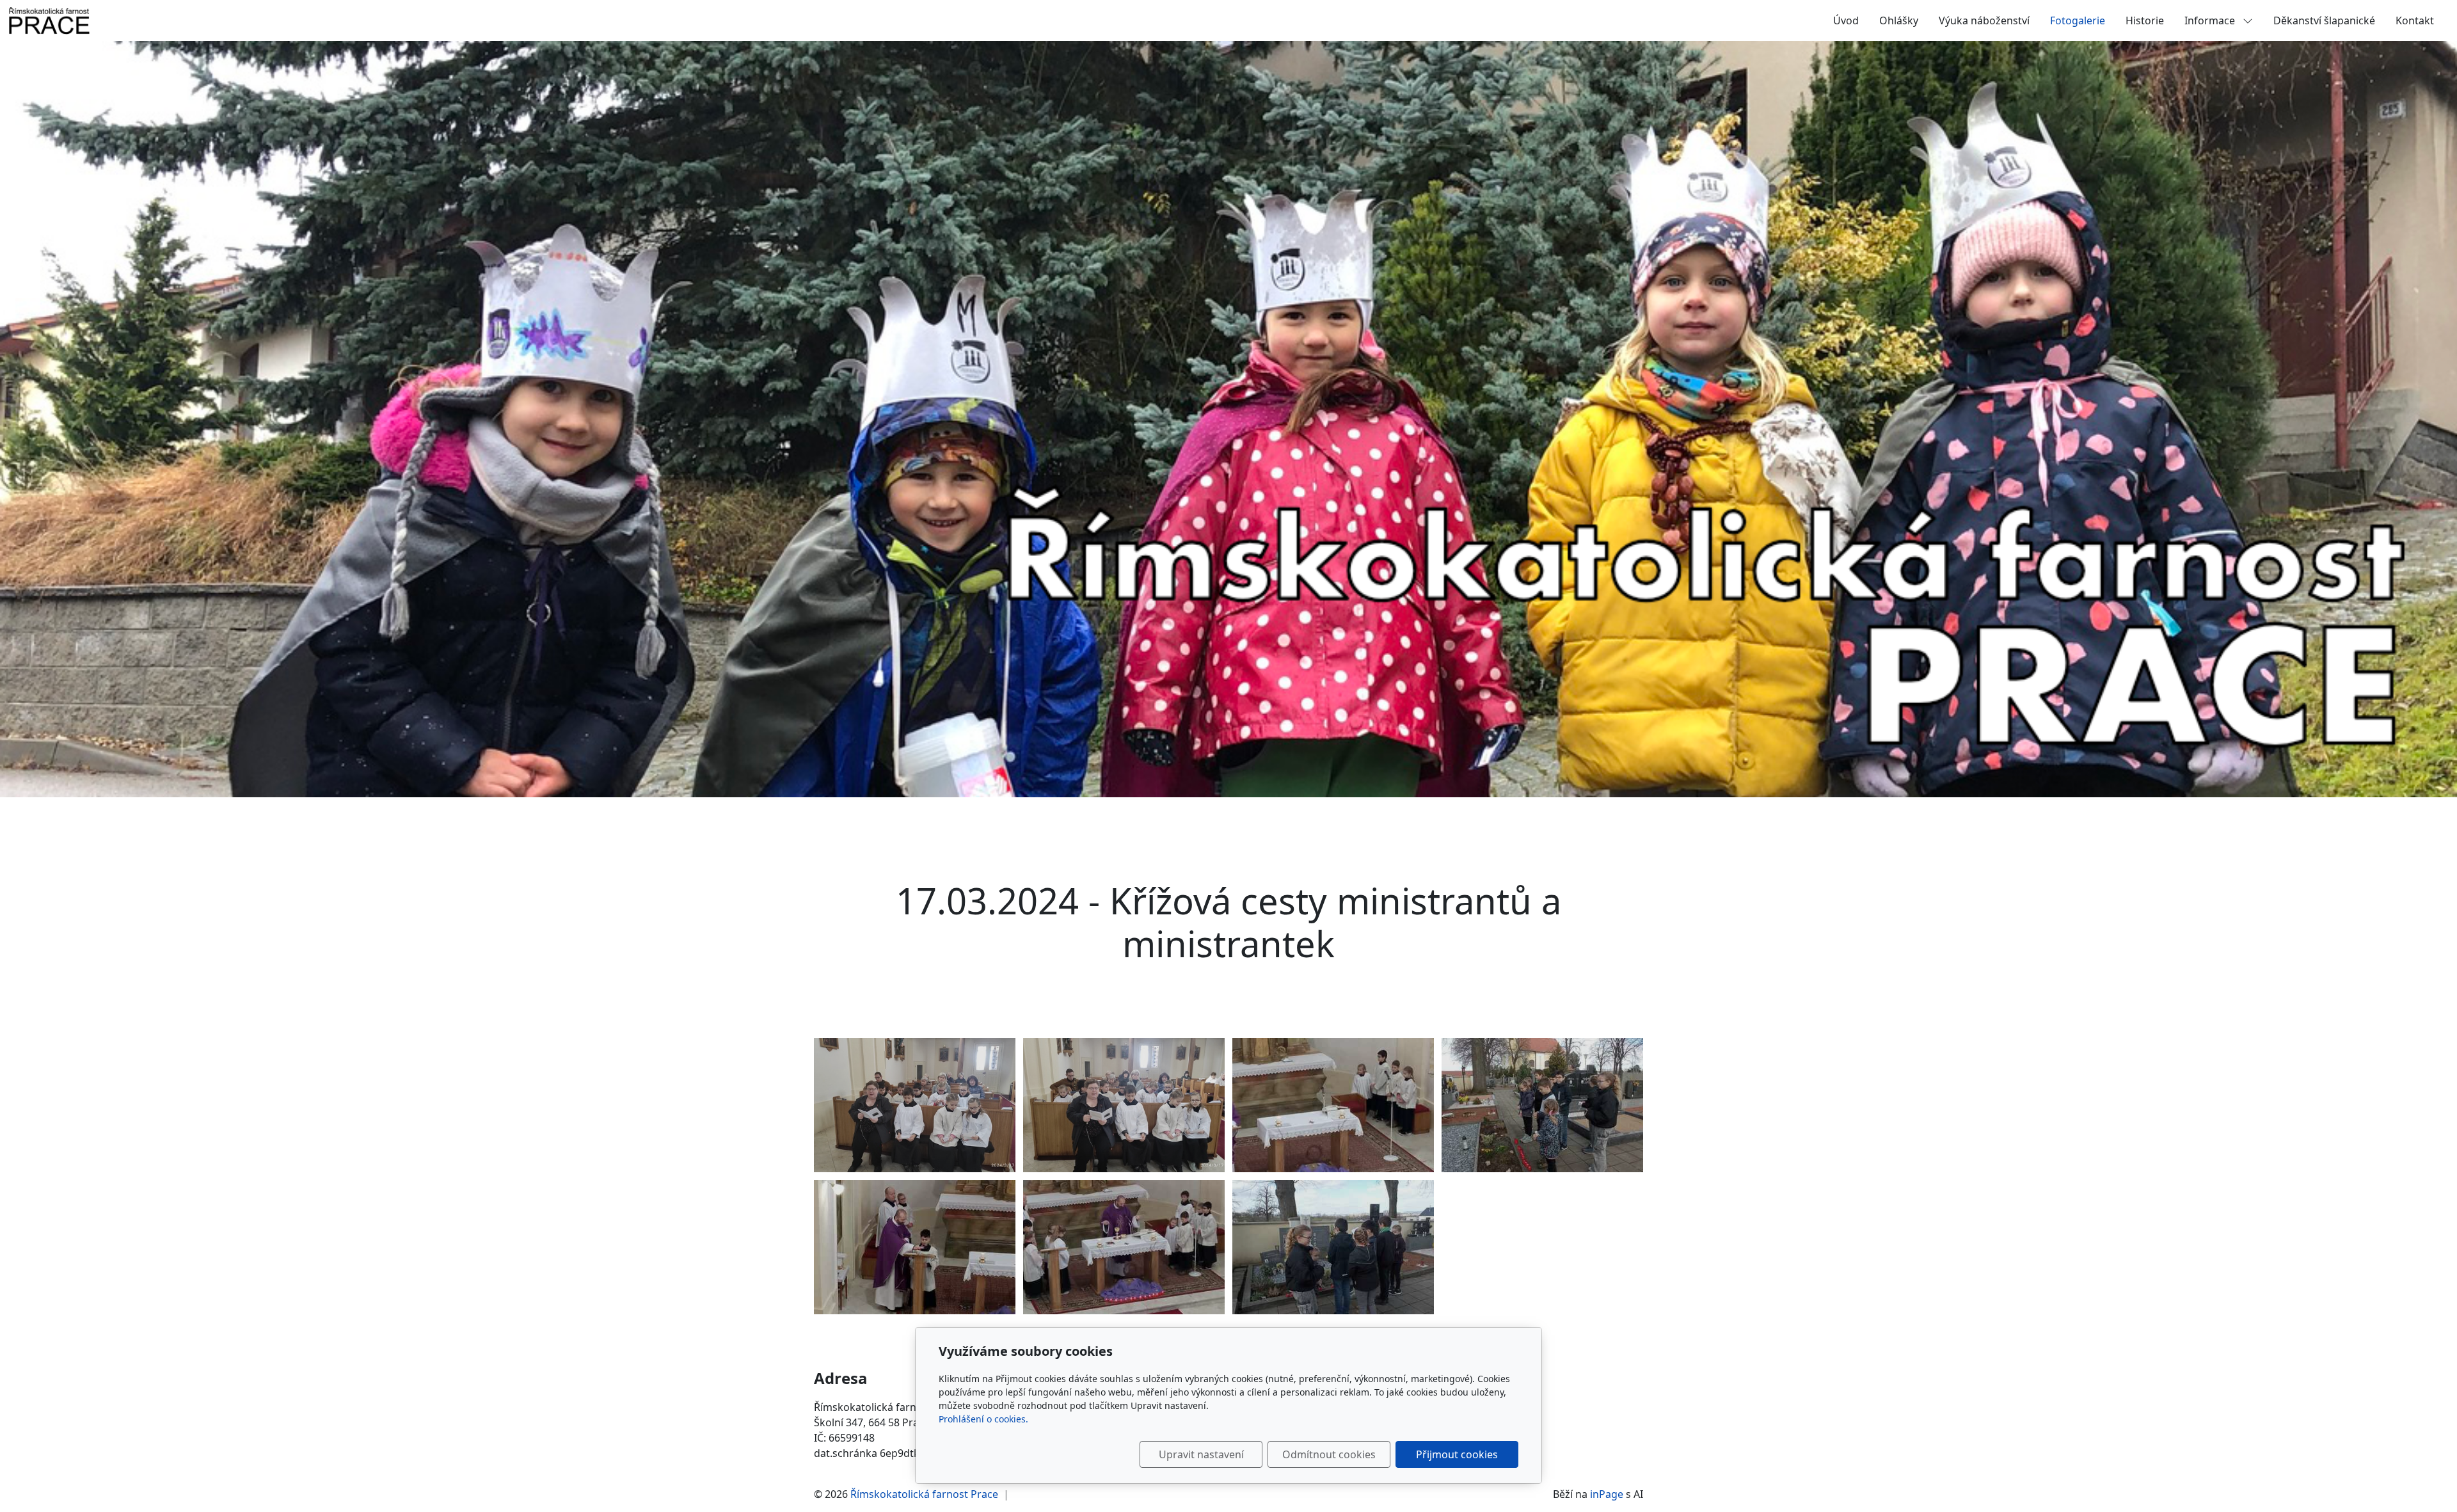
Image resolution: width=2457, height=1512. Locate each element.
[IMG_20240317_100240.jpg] (915, 1105)
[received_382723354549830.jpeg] (915, 1247)
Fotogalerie (2078, 20)
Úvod (1846, 20)
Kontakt (2415, 20)
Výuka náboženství (1984, 20)
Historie (2145, 20)
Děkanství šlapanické (2324, 20)
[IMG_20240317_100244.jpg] (1124, 1105)
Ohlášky (1899, 20)
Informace (2211, 20)
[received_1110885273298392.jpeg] (1333, 1247)
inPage (1607, 1494)
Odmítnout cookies (1329, 1454)
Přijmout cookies (1457, 1454)
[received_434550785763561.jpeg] (1333, 1105)
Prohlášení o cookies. (983, 1419)
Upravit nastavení (1201, 1454)
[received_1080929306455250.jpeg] (1542, 1105)
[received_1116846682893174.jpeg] (1124, 1247)
